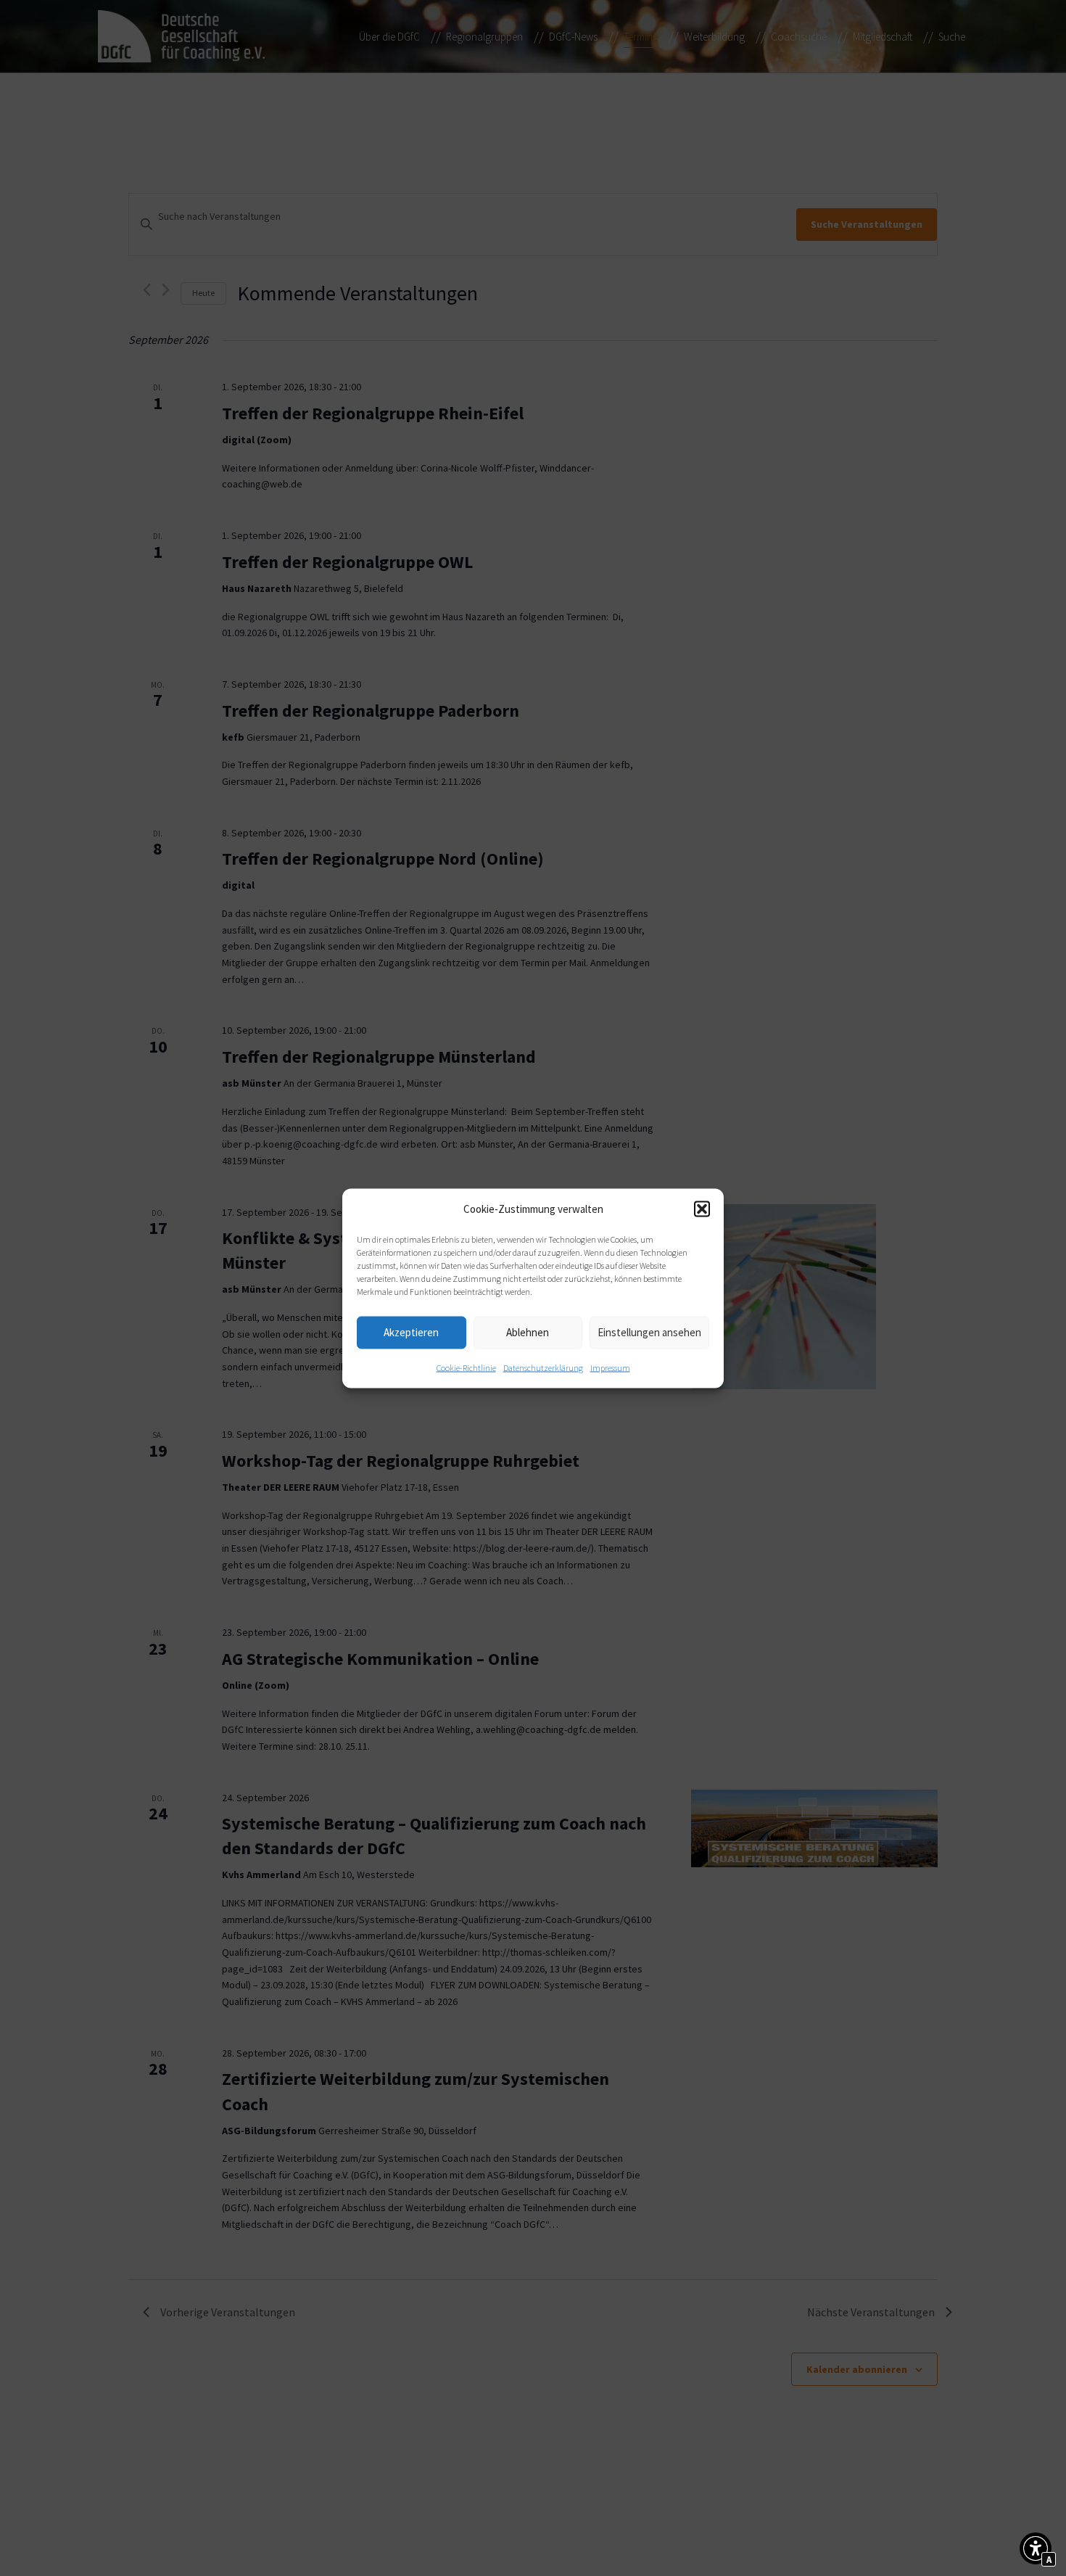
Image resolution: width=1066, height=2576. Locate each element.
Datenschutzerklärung (543, 1367)
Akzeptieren (411, 1332)
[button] (702, 1209)
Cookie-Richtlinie (466, 1367)
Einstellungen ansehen (649, 1332)
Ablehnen (528, 1332)
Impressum (610, 1367)
